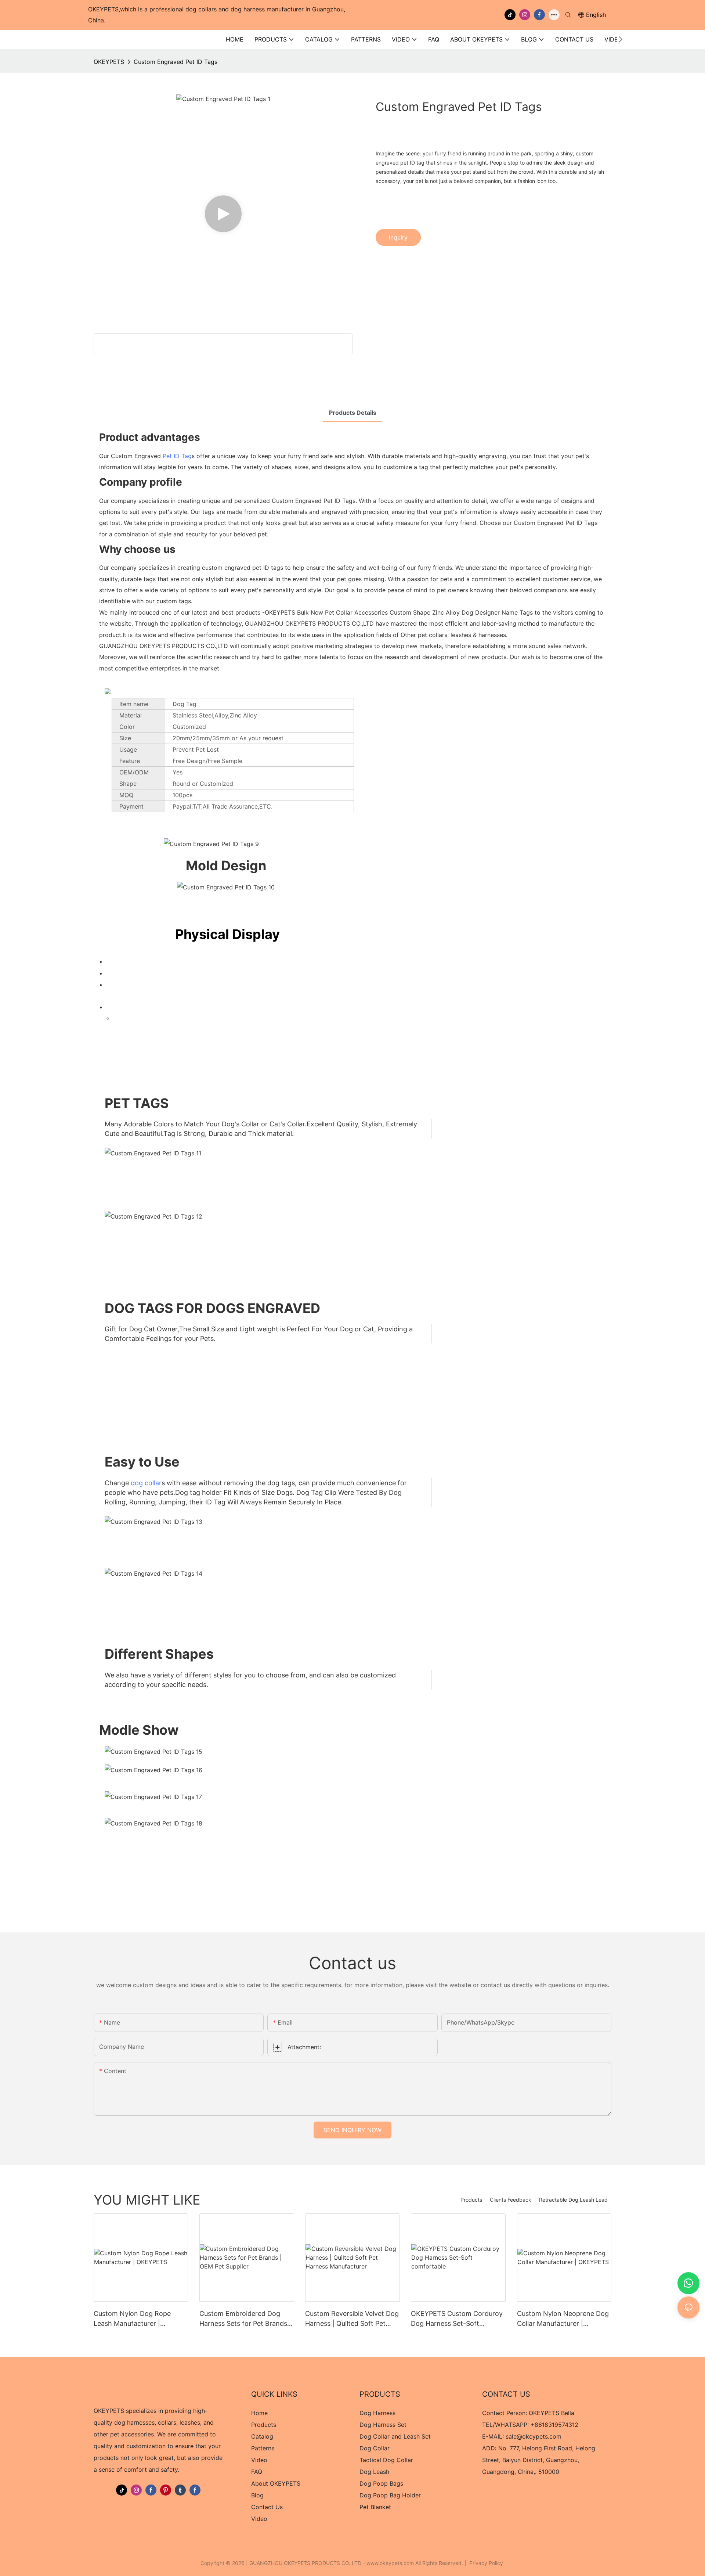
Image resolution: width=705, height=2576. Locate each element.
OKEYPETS (109, 62)
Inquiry (398, 237)
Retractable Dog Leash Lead (573, 2200)
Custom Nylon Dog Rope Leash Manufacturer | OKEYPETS (132, 2319)
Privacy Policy (486, 2563)
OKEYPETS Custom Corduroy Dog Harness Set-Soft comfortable (457, 2319)
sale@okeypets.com (534, 2436)
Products (471, 2200)
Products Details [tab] (353, 413)
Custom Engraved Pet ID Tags (176, 62)
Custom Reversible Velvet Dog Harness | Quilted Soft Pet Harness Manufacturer (352, 2319)
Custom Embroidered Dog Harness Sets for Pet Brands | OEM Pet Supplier (245, 2319)
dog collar (146, 1483)
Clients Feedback (511, 2200)
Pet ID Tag (177, 456)
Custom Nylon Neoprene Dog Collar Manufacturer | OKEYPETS (563, 2319)
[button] (620, 39)
